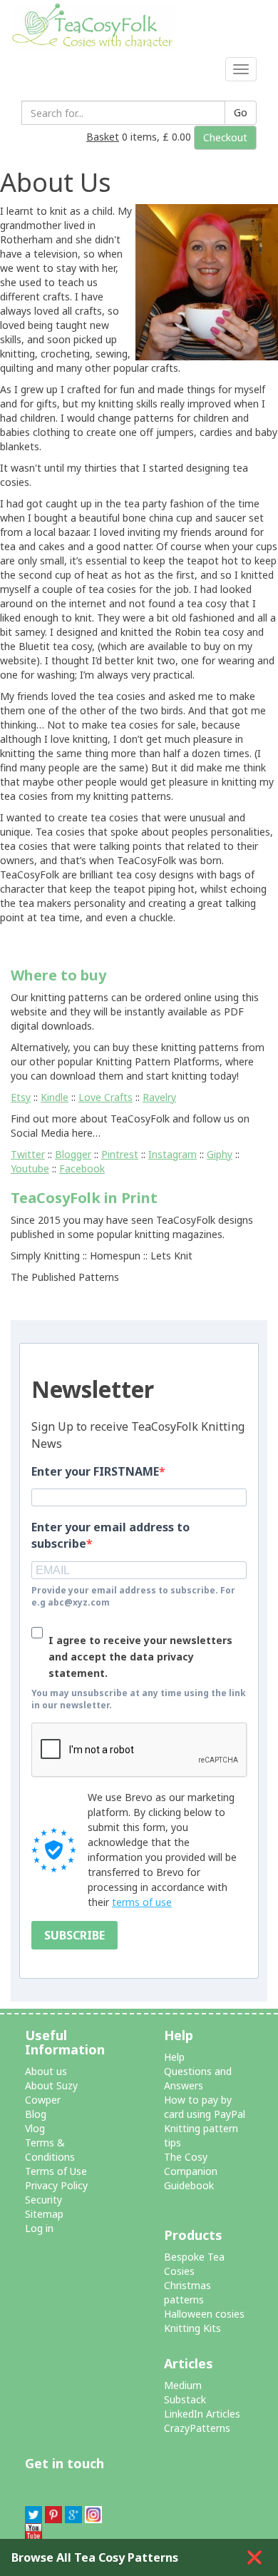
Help (174, 2057)
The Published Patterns (65, 1277)
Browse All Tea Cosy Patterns (95, 2557)
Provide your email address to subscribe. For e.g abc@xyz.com (133, 1596)
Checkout (225, 137)
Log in (39, 2228)
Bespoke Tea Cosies (194, 2264)
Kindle (55, 1097)
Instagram (173, 1154)
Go (241, 112)
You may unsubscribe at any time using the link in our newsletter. (139, 1699)
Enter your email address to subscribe (110, 1535)
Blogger (73, 1154)
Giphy (220, 1154)
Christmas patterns (187, 2292)
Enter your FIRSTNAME (95, 1471)
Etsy (21, 1097)
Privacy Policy (56, 2185)
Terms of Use (56, 2171)
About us (46, 2071)
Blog (36, 2114)
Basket (103, 137)
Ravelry (159, 1097)
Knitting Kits (192, 2328)
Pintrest (120, 1154)
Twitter (28, 1154)
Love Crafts (105, 1097)
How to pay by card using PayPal (205, 2107)
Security (43, 2200)
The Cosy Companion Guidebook (191, 2171)
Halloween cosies (204, 2314)
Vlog (35, 2128)
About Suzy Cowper (51, 2093)
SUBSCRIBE (74, 1935)
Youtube (30, 1168)
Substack (185, 2399)
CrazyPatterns (197, 2428)
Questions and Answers (198, 2078)
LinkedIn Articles (202, 2414)
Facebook (82, 1168)
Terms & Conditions (50, 2150)
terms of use (142, 1902)
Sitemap (44, 2214)
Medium (183, 2385)
